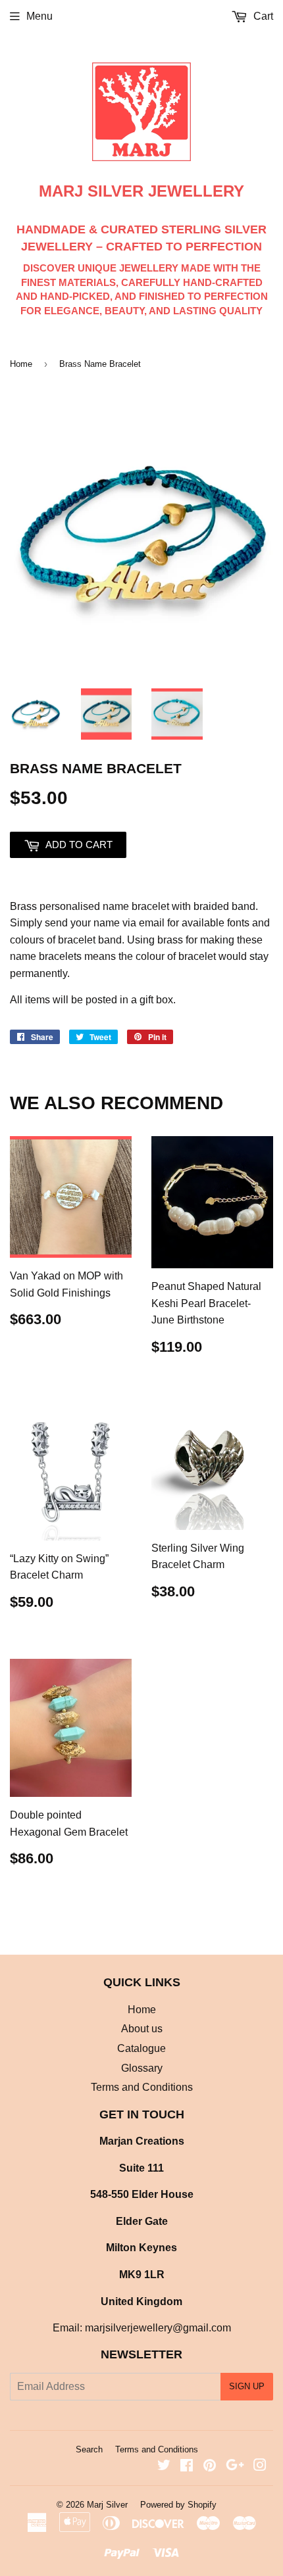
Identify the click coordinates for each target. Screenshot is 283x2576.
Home (21, 364)
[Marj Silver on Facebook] (187, 2467)
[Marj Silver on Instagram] (260, 2467)
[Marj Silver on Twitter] (164, 2467)
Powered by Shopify (178, 2505)
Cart (262, 16)
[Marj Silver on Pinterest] (210, 2467)
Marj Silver (107, 2505)
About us (142, 2029)
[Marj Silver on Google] (235, 2467)
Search (89, 2449)
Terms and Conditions (142, 2087)
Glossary (142, 2068)
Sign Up (247, 2386)
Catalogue (141, 2048)
